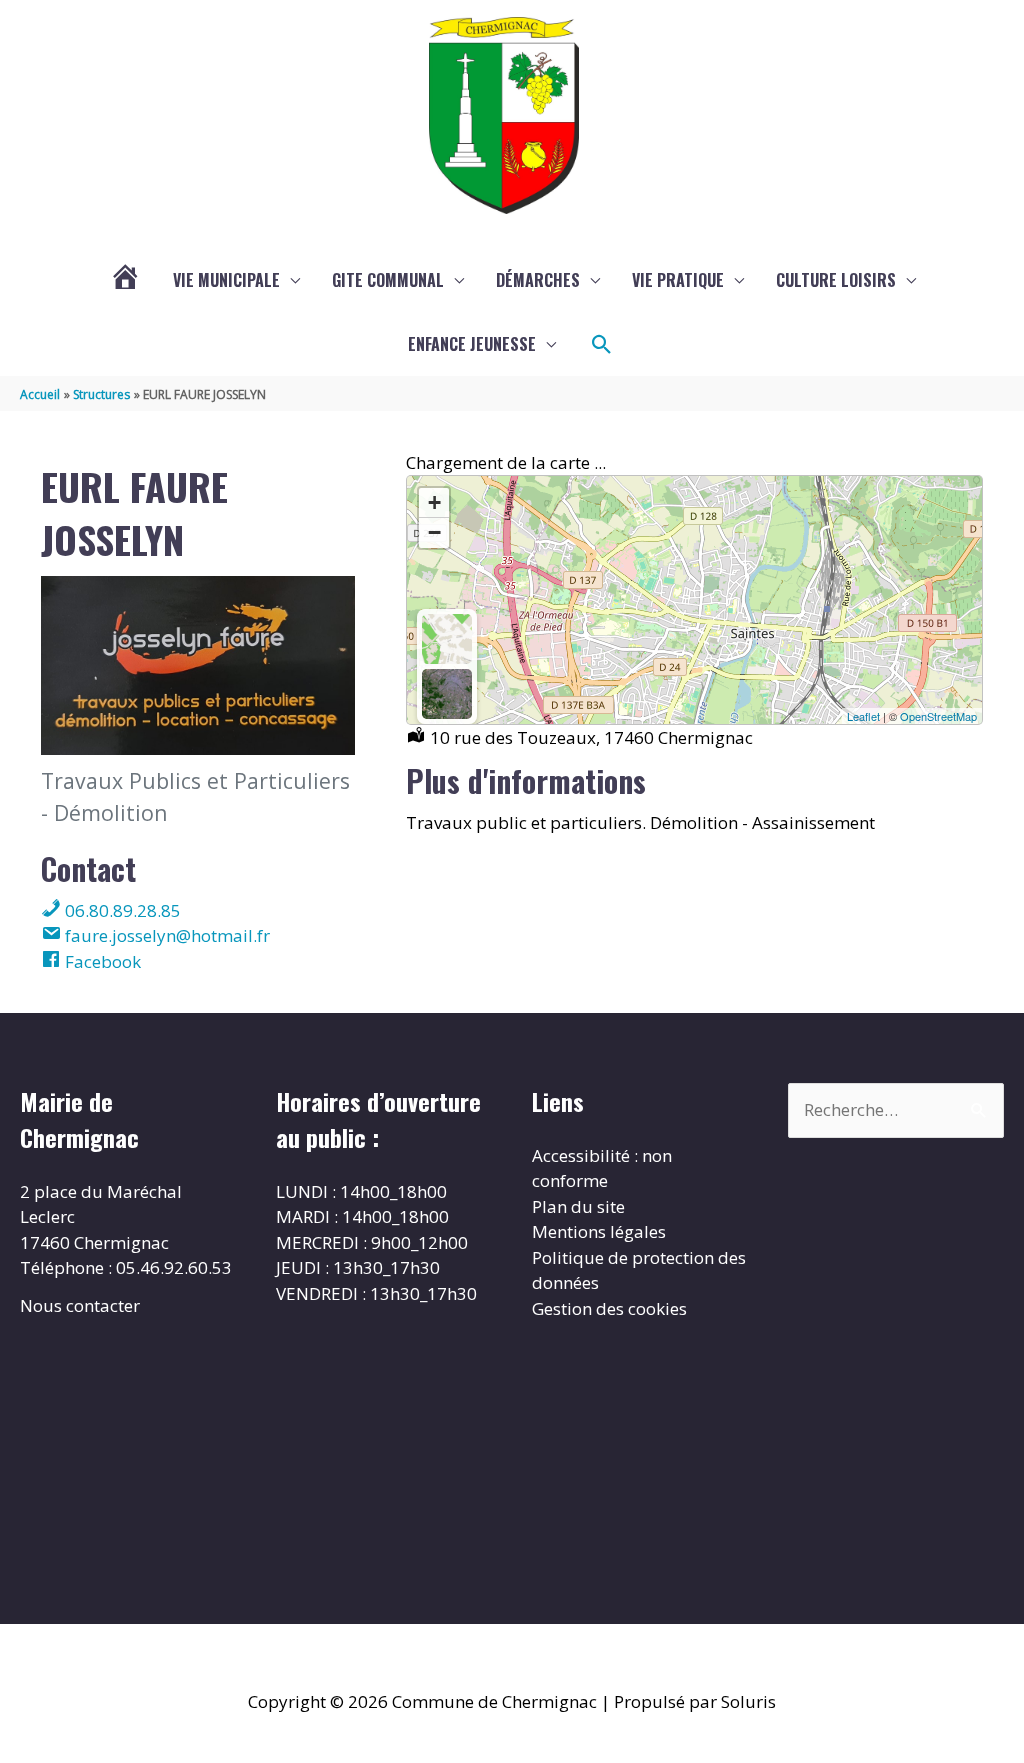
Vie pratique (678, 280)
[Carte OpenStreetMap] (447, 639)
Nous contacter (80, 1305)
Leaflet (863, 716)
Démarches (538, 280)
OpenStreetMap (938, 716)
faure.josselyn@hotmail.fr (165, 935)
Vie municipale (226, 280)
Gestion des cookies (609, 1308)
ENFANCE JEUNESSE (472, 344)
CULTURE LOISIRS (836, 280)
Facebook (101, 961)
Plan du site (578, 1206)
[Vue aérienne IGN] (447, 694)
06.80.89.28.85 (121, 910)
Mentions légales (599, 1231)
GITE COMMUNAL (388, 280)
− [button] (434, 532)
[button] (602, 345)
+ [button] (434, 502)
